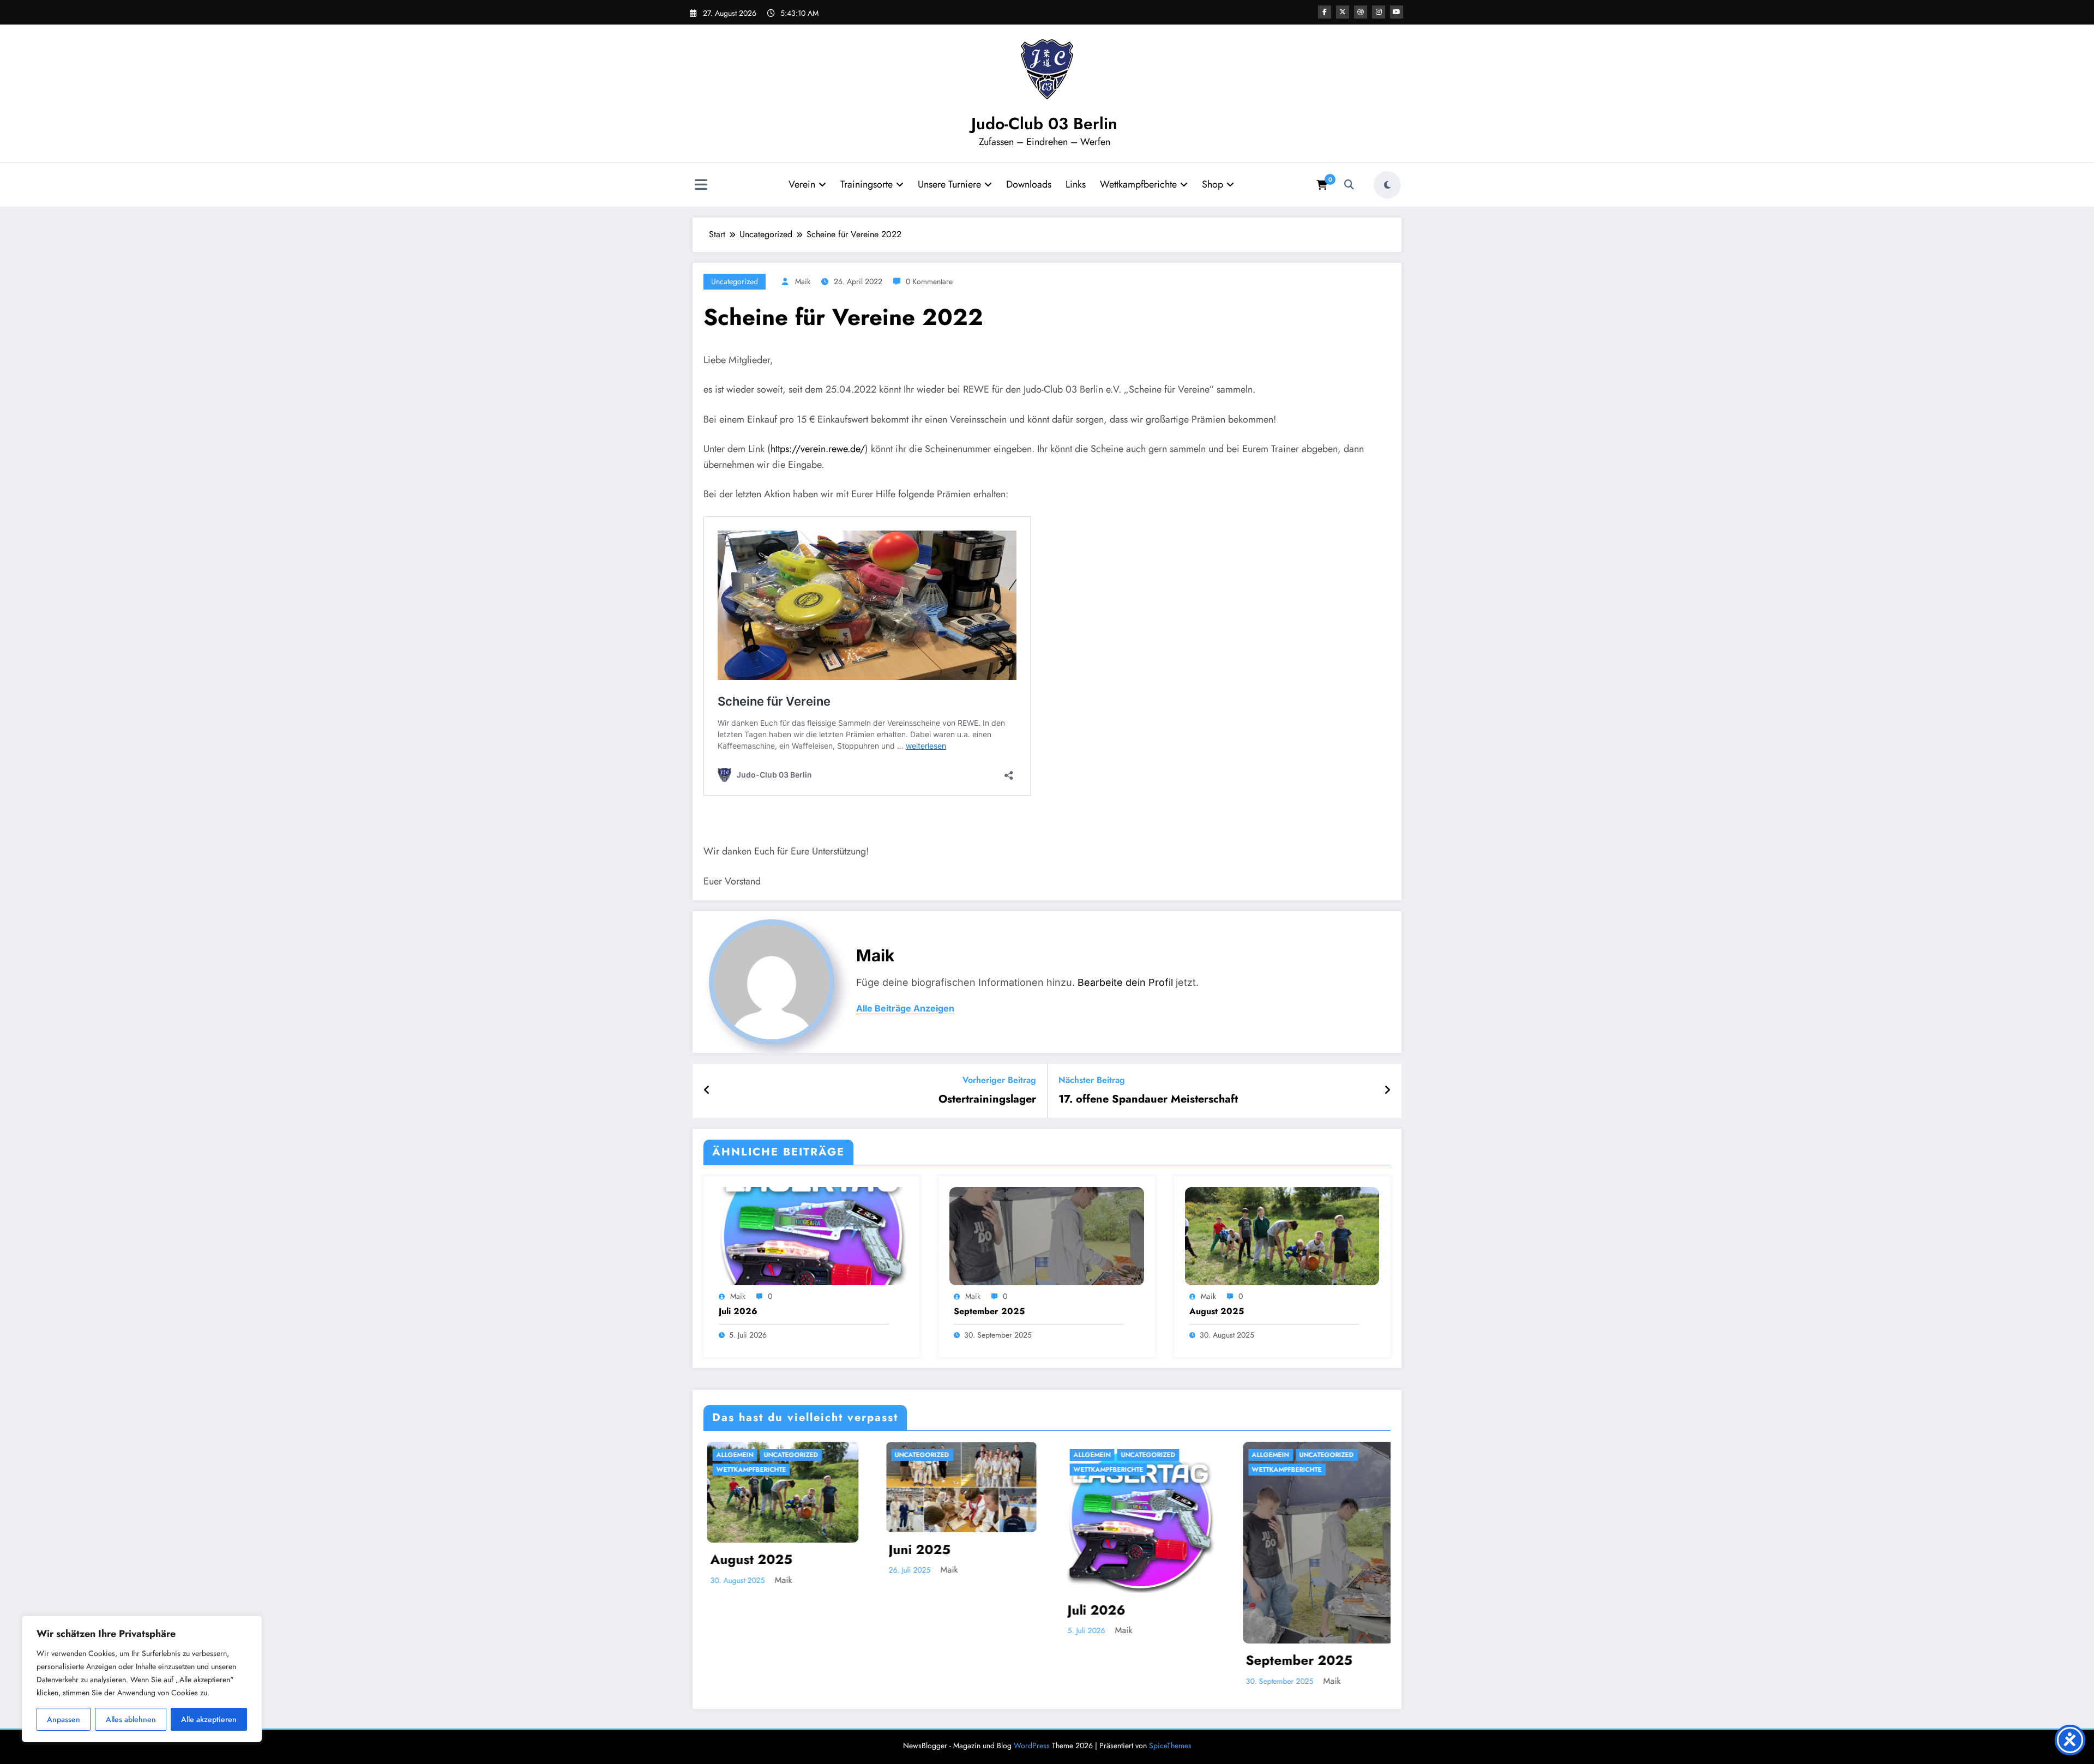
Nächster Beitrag (1092, 1080)
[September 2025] (1046, 1235)
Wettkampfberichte (1138, 184)
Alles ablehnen (131, 1719)
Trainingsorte (867, 184)
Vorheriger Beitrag (999, 1080)
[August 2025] (1282, 1235)
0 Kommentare (929, 281)
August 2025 (1217, 1311)
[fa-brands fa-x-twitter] (1343, 12)
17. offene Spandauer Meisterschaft (1148, 1099)
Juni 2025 (916, 1549)
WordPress (1032, 1745)
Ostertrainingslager (987, 1099)
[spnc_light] (1387, 185)
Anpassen (64, 1719)
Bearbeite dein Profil (1125, 982)
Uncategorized (735, 281)
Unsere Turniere (949, 184)
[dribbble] (1361, 12)
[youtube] (1397, 12)
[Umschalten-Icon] (701, 186)
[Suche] (1349, 185)
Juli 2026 (738, 1311)
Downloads (1029, 184)
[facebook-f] (1325, 12)
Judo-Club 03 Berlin (1044, 124)
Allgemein (731, 1455)
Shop (1213, 184)
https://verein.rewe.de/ (818, 449)
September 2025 (989, 1311)
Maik (803, 281)
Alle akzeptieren (209, 1719)
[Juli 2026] (811, 1235)
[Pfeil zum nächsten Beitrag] (1387, 1091)
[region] (142, 1679)
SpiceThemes (1170, 1745)
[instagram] (1379, 12)
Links (1076, 184)
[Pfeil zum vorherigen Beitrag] (707, 1091)
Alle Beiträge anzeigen (905, 1009)
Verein (802, 184)
